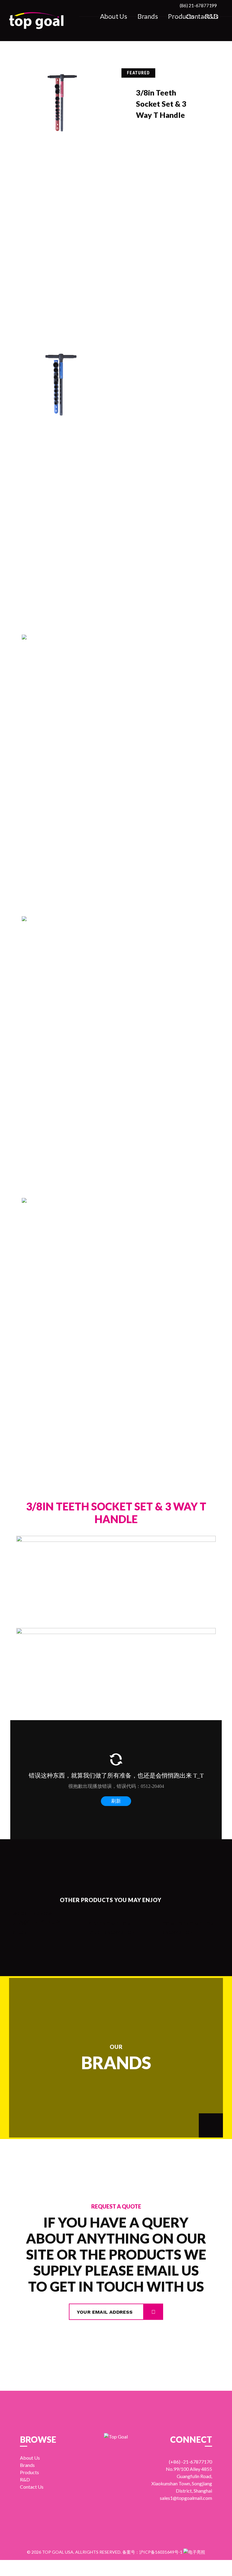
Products (181, 16)
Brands (148, 16)
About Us (114, 16)
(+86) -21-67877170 (190, 2462)
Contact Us (202, 16)
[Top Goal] (36, 21)
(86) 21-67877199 (198, 5)
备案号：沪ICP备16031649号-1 (152, 2552)
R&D (212, 16)
